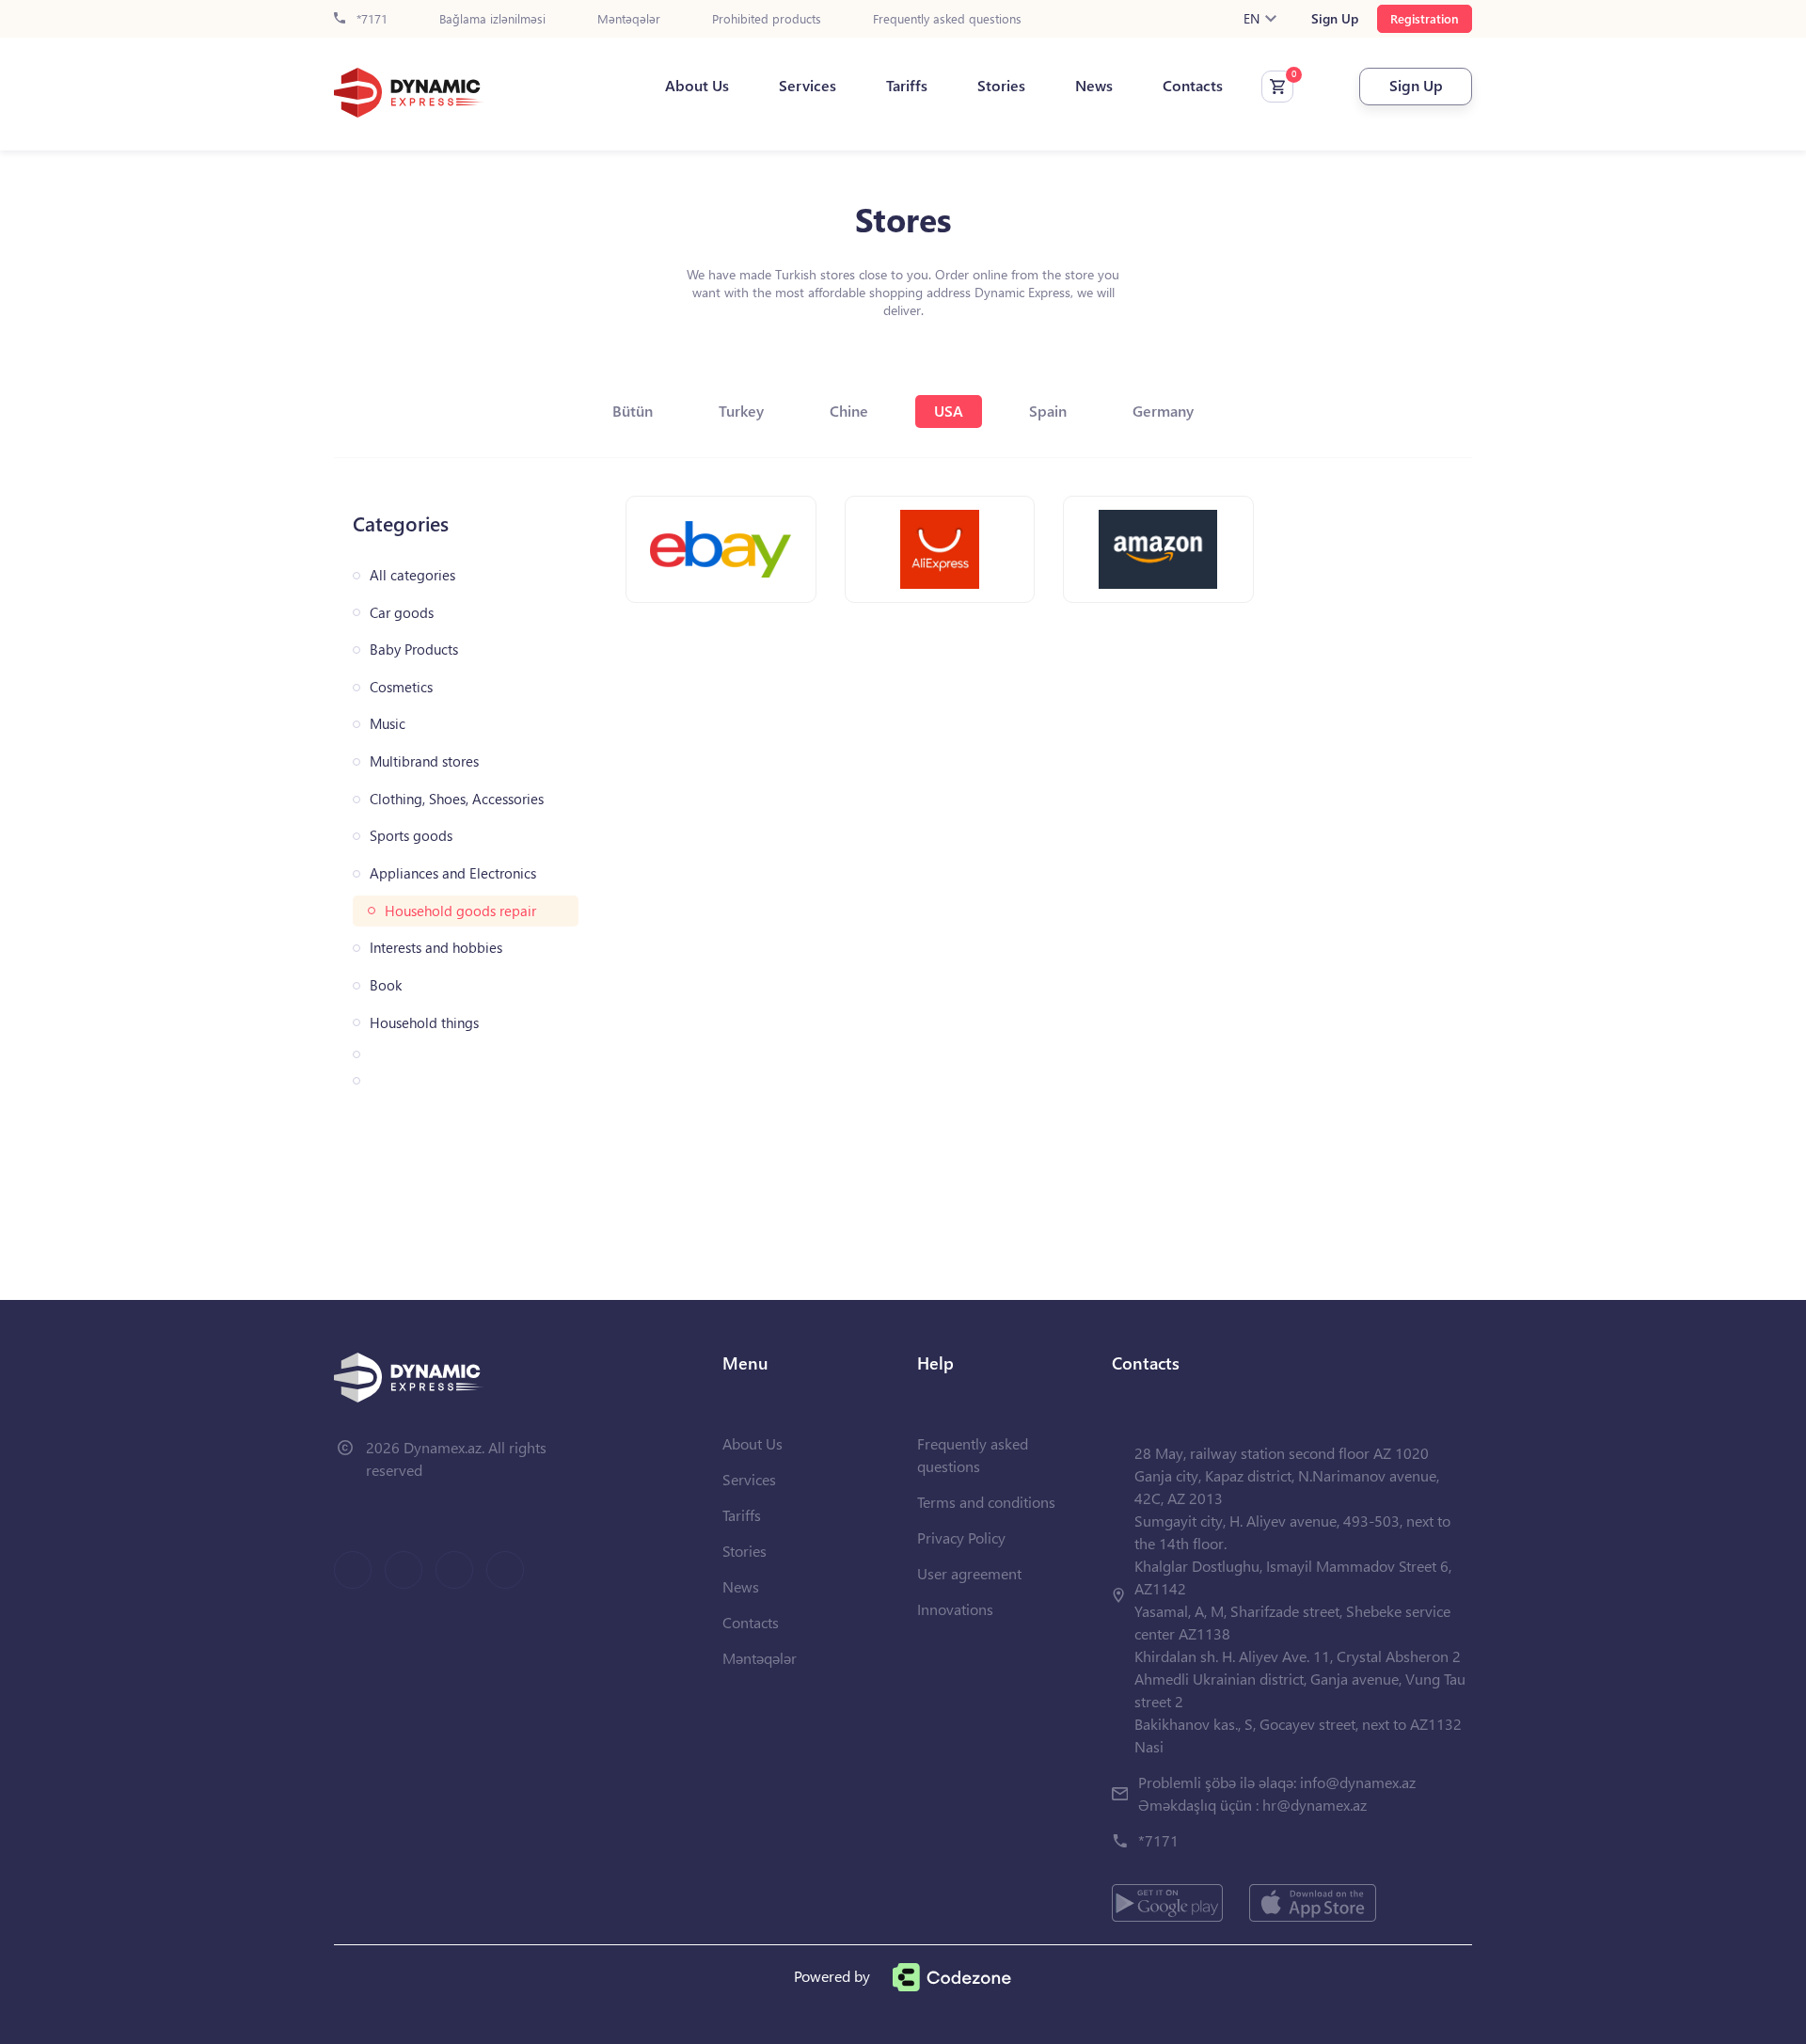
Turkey (741, 411)
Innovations (955, 1609)
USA (949, 411)
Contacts (1193, 86)
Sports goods (411, 836)
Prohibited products (767, 19)
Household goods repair (460, 911)
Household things (424, 1023)
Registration (1425, 18)
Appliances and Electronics (453, 873)
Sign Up (1335, 19)
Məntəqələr (629, 19)
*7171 (370, 19)
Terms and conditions (986, 1502)
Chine (849, 411)
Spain (1048, 411)
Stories (1001, 86)
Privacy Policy (961, 1537)
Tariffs (907, 86)
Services (808, 86)
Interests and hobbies (436, 948)
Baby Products (414, 650)
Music (388, 724)
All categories (412, 575)
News (1094, 86)
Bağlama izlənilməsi (492, 19)
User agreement (969, 1573)
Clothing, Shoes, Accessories (457, 799)
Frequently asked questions (947, 19)
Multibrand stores (424, 761)
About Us (697, 86)
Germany (1163, 411)
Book (386, 985)
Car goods (402, 613)
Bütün (633, 411)
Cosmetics (401, 687)
